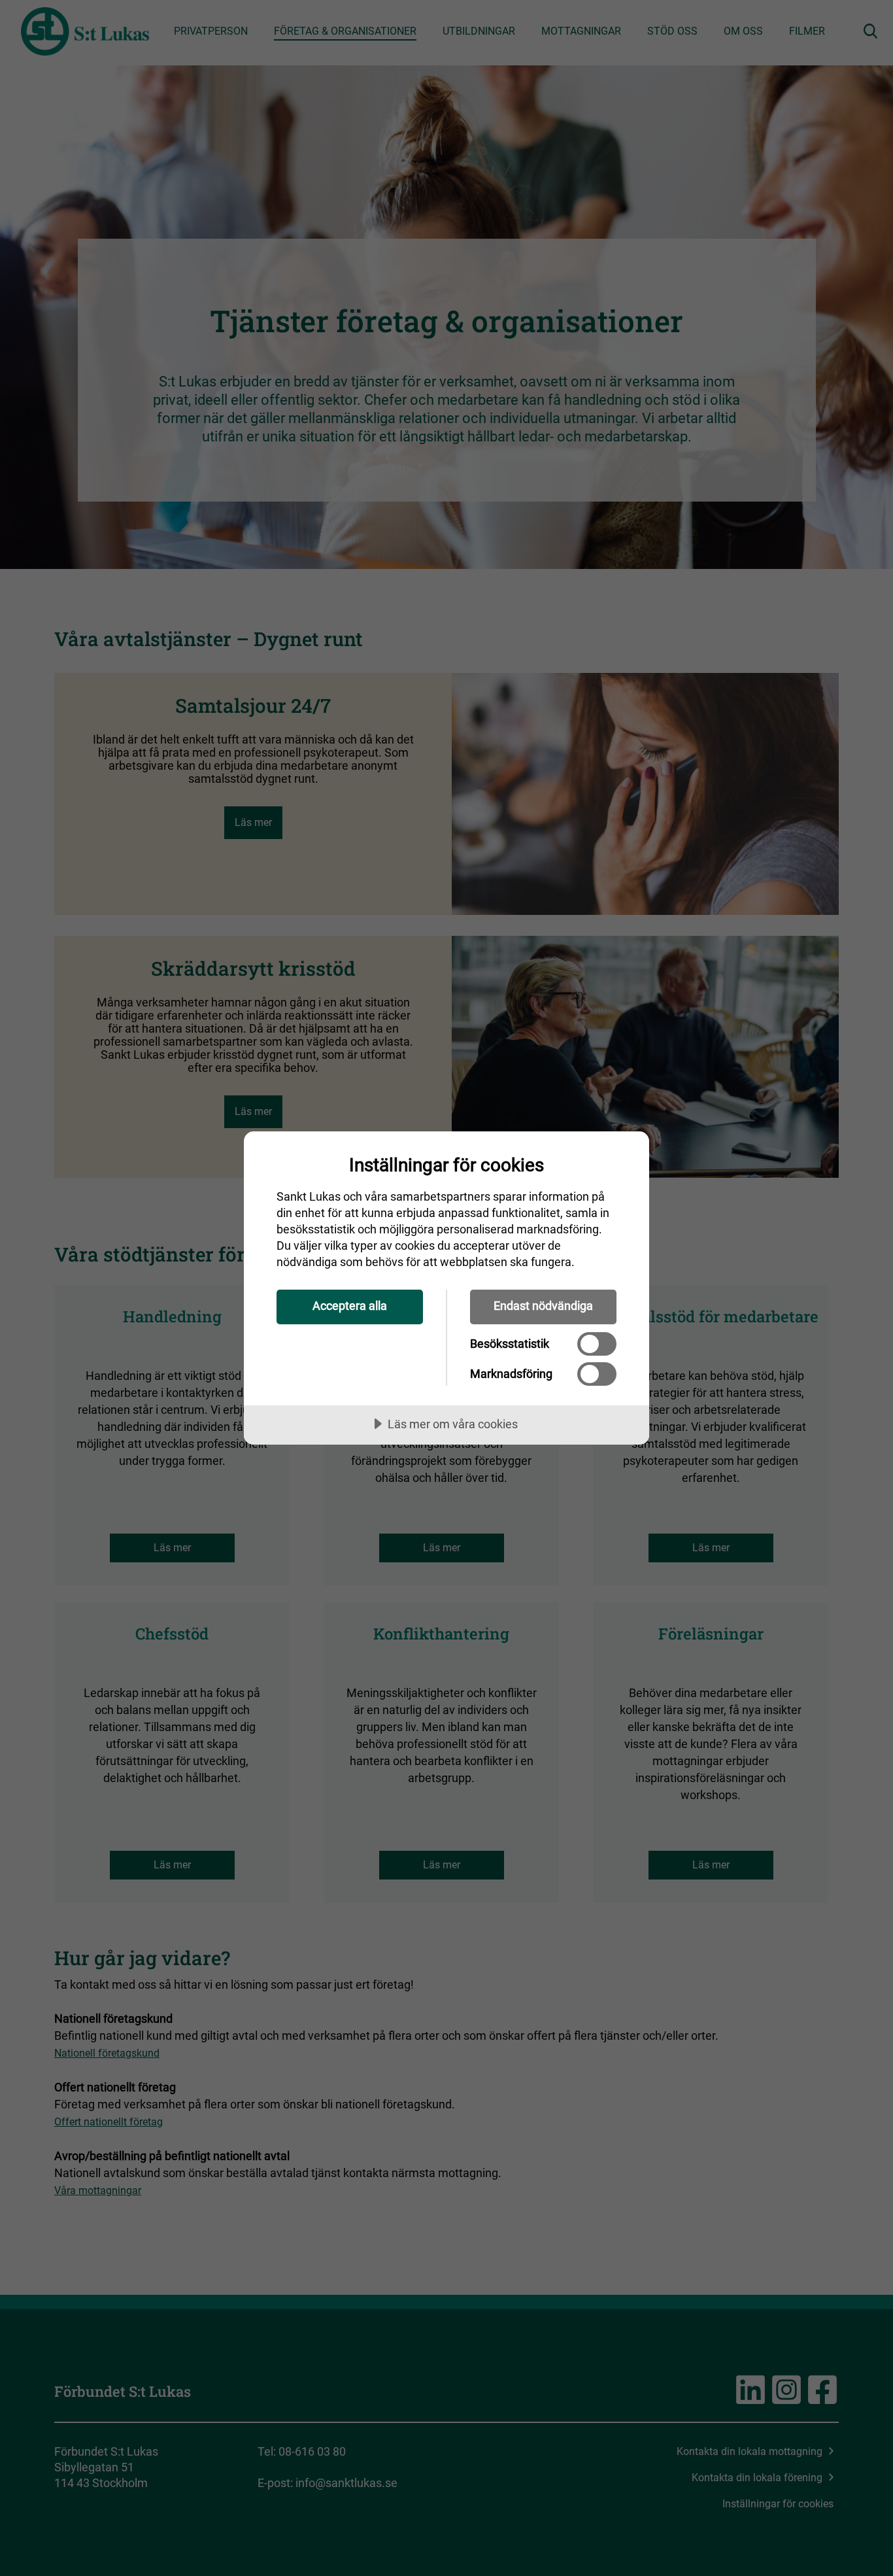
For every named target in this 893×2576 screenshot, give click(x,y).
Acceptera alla (350, 1306)
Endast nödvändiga (543, 1306)
